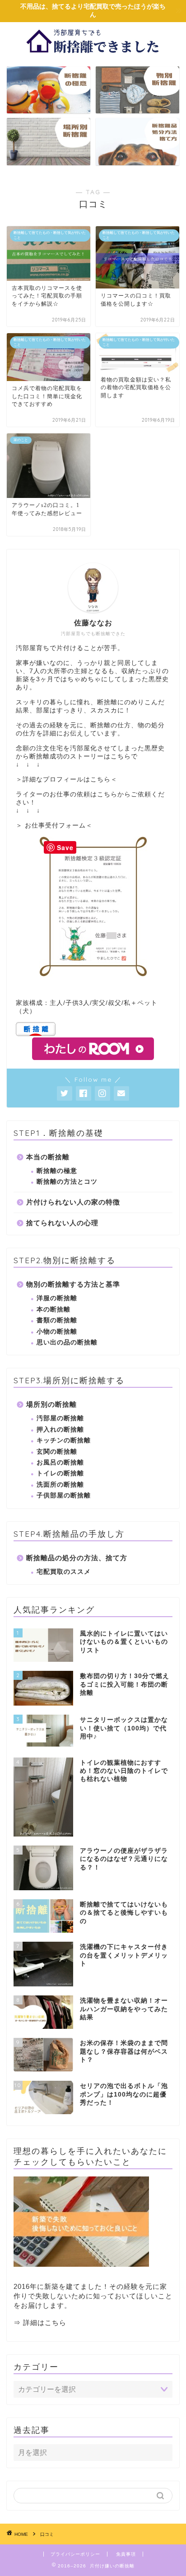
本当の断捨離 (48, 1157)
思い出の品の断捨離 (67, 1342)
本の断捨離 (53, 1309)
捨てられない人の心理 (62, 1223)
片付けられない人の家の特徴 (73, 1202)
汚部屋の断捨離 (60, 1418)
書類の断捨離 (57, 1320)
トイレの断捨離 (60, 1473)
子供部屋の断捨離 (64, 1495)
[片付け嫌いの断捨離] (93, 52)
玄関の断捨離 (57, 1452)
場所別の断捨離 (51, 1404)
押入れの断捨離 (60, 1430)
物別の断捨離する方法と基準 (73, 1284)
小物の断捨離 (57, 1332)
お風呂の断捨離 (60, 1462)
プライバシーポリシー (75, 2554)
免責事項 (126, 2554)
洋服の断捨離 (57, 1298)
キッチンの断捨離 (64, 1440)
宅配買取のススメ (64, 1572)
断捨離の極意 (57, 1171)
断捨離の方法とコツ (67, 1182)
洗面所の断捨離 (60, 1485)
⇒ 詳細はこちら (40, 2323)
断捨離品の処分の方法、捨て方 (77, 1558)
